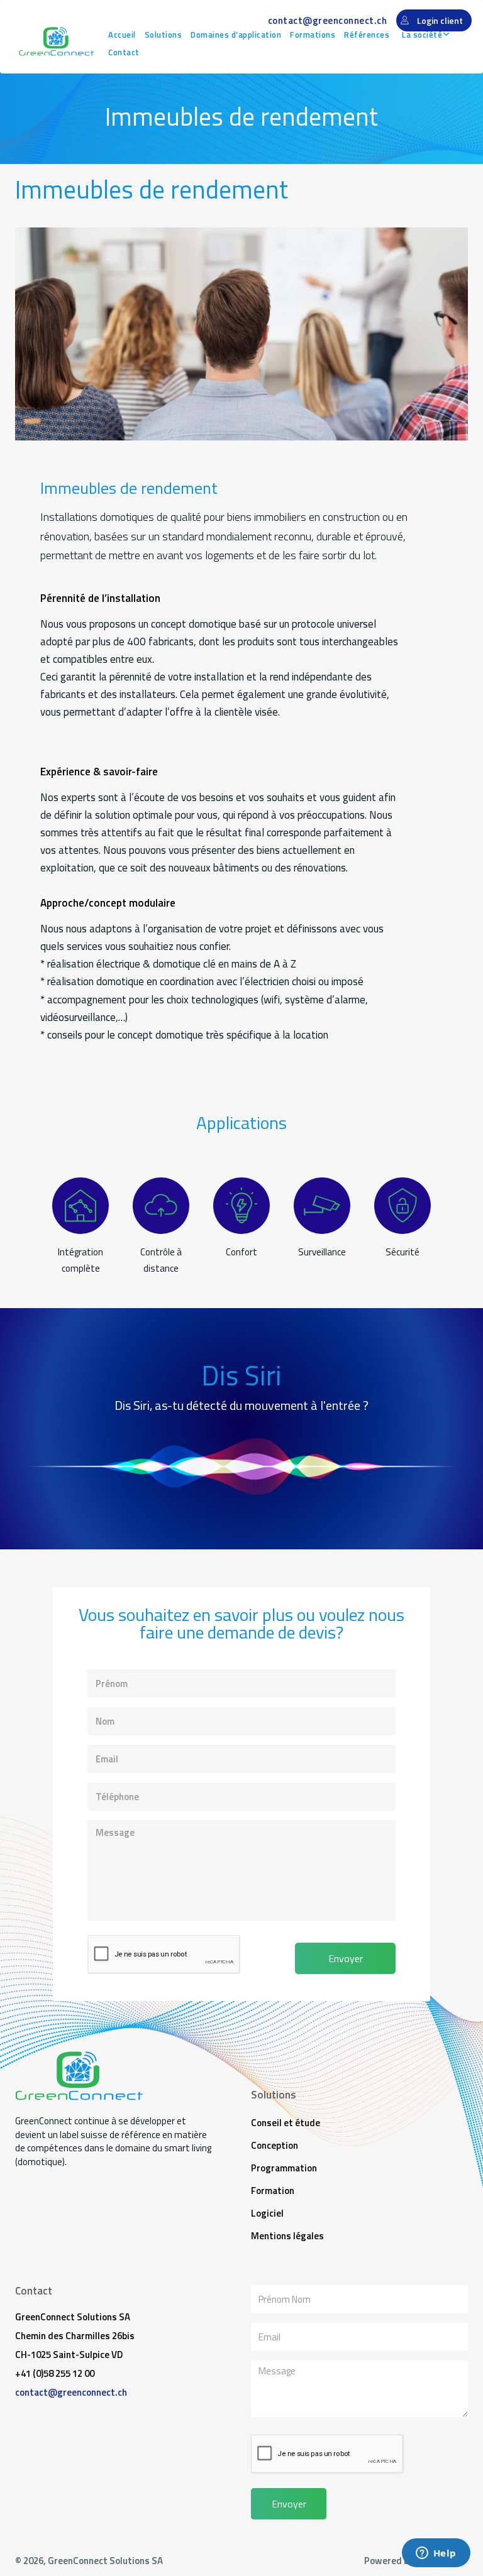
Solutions (164, 35)
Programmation (284, 2168)
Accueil (122, 35)
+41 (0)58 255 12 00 (55, 2373)
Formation (273, 2191)
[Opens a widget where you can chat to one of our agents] (436, 2554)
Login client (440, 20)
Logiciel (267, 2213)
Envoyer (346, 1958)
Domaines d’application (236, 35)
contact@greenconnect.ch (328, 20)
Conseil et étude (286, 2123)
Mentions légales (287, 2236)
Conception (275, 2145)
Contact (124, 52)
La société (422, 35)
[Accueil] (57, 41)
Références (367, 35)
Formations (313, 35)
